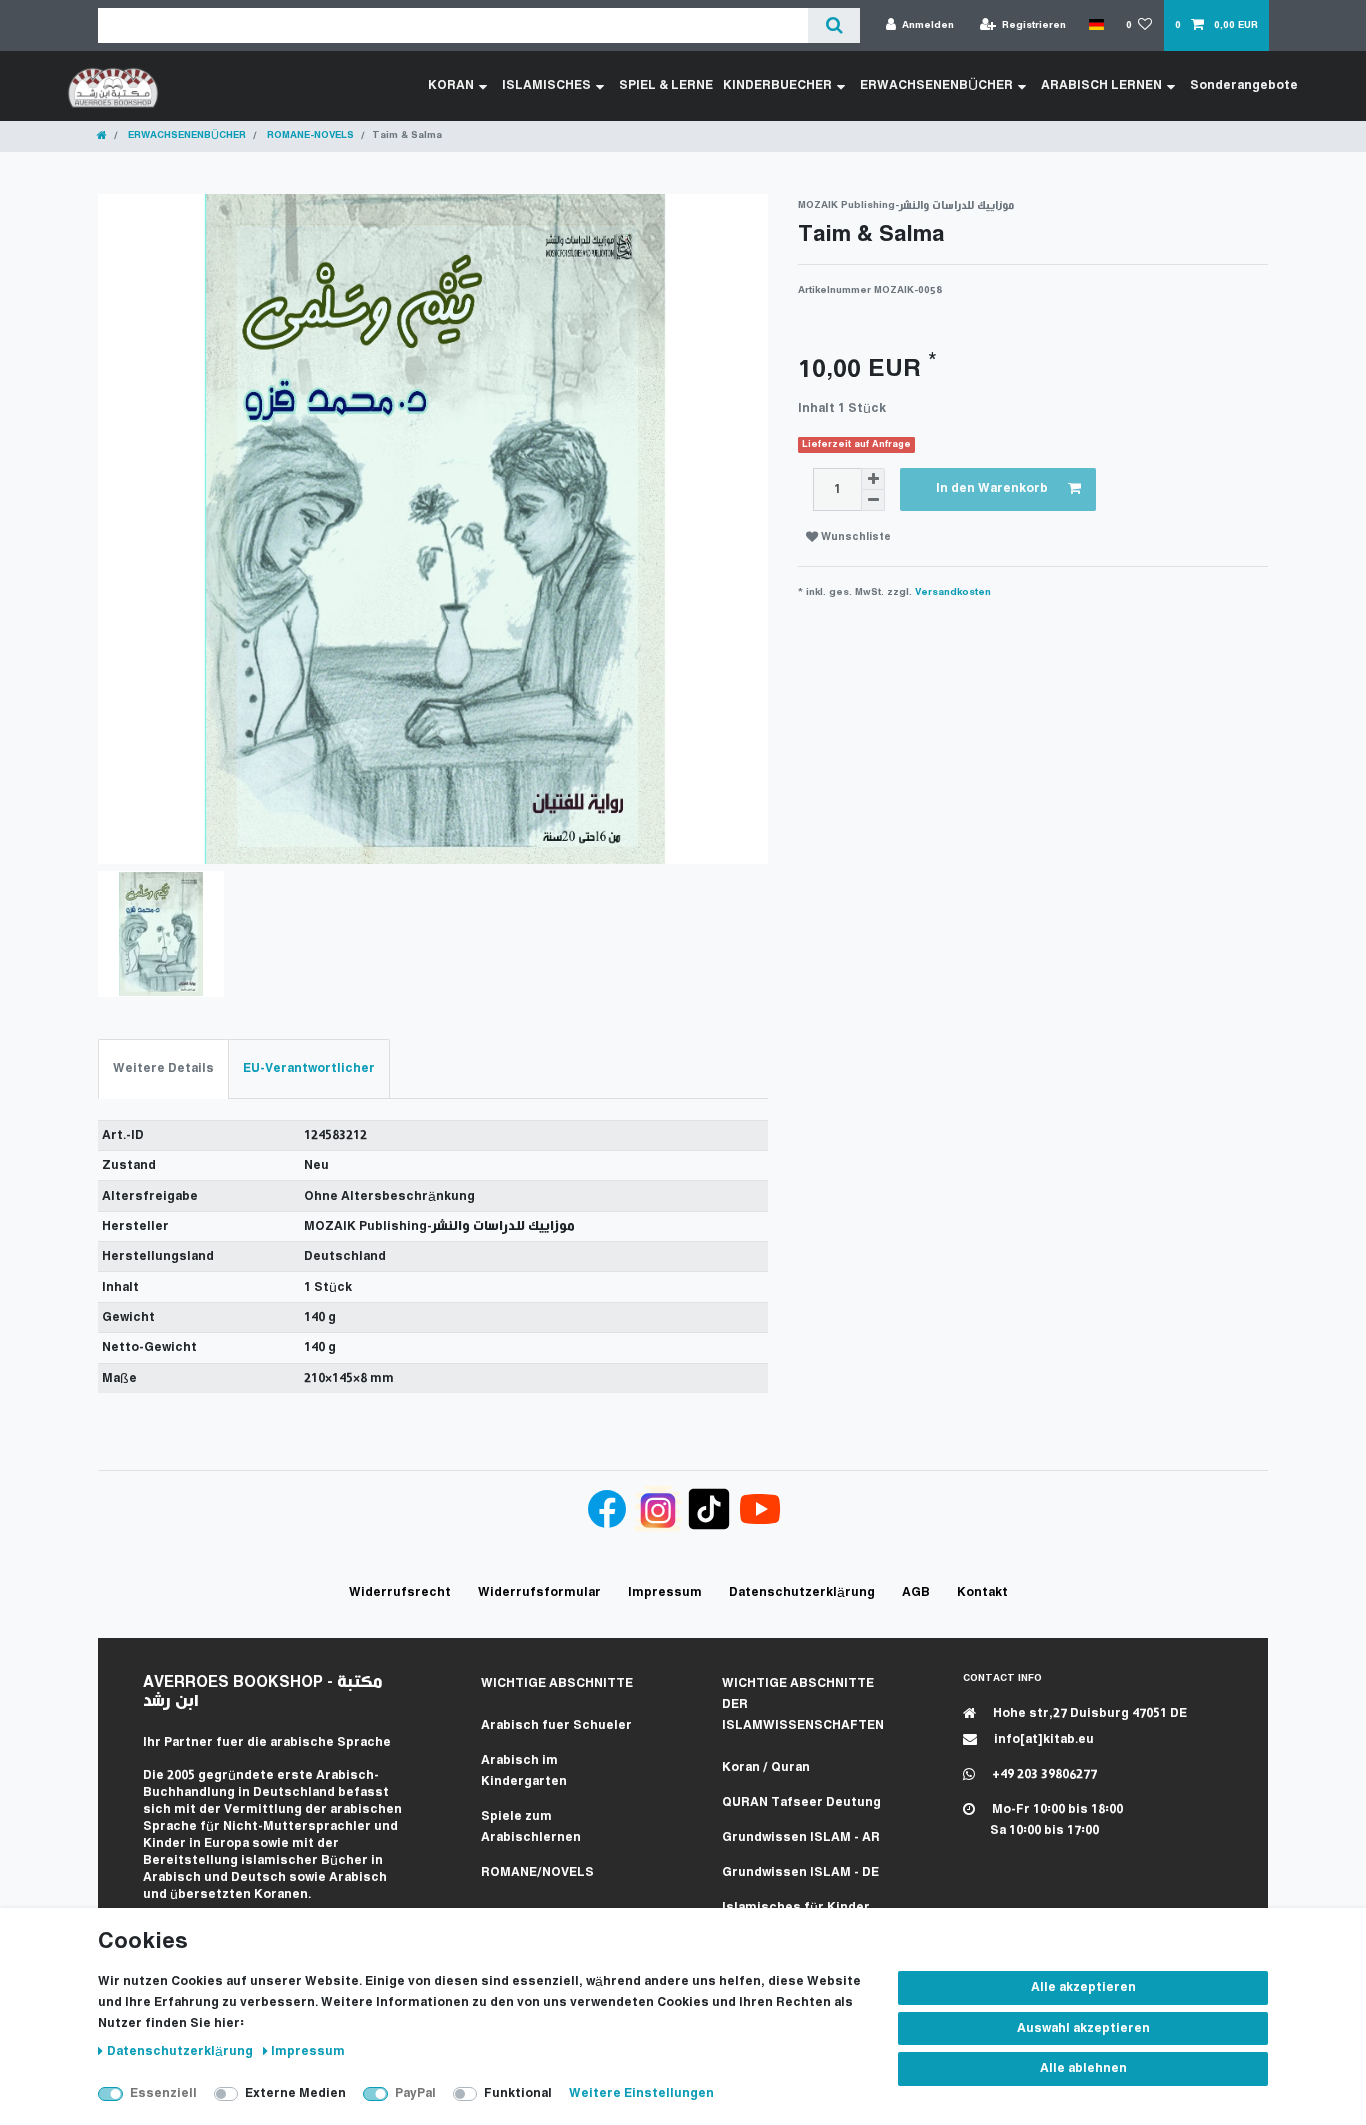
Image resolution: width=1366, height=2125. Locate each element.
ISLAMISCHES (546, 85)
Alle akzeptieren (1083, 1987)
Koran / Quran (766, 1767)
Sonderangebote (1244, 85)
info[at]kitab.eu (1042, 1739)
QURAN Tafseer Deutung (801, 1802)
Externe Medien (295, 2093)
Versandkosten (953, 592)
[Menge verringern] (873, 500)
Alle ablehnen (1083, 2068)
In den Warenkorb (992, 488)
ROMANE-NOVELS (309, 135)
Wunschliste (854, 537)
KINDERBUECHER (777, 85)
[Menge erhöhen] (873, 479)
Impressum (308, 2051)
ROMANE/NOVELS (537, 1872)
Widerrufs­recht (400, 1592)
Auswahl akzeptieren (1083, 2028)
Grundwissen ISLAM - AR (801, 1837)
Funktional (518, 2093)
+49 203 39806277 (1043, 1774)
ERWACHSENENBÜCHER (936, 85)
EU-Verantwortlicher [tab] (309, 1068)
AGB (916, 1592)
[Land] (1095, 25)
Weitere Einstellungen (641, 2093)
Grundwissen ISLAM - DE (800, 1872)
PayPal (415, 2093)
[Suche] (833, 25)
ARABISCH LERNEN (1101, 85)
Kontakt (982, 1592)
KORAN (451, 85)
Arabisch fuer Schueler (556, 1725)
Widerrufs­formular (539, 1592)
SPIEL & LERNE (666, 85)
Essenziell (163, 2093)
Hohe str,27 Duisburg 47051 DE (1088, 1713)
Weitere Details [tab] (163, 1068)
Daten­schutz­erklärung (181, 2051)
